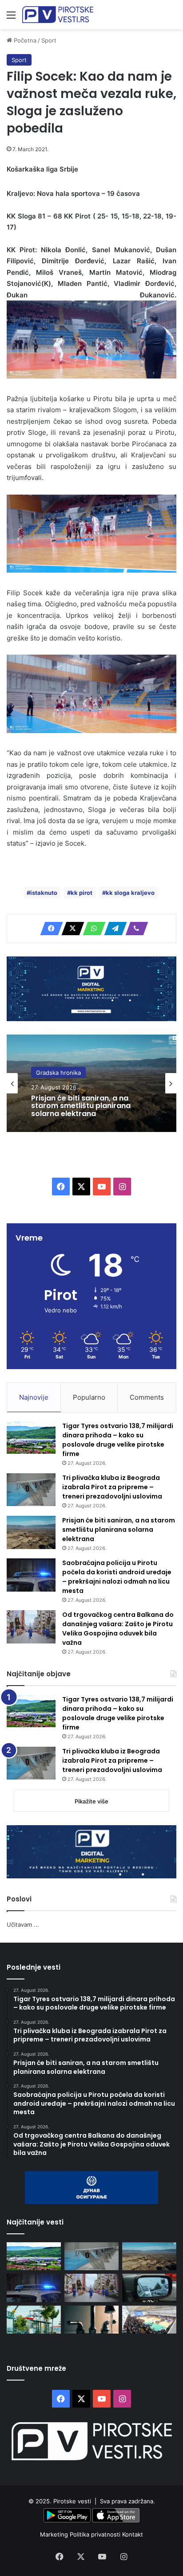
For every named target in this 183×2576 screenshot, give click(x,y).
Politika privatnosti (96, 2534)
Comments (147, 1397)
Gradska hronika (58, 1072)
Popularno (89, 1397)
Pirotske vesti (72, 2501)
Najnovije (34, 1397)
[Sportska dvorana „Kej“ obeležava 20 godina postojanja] (149, 2320)
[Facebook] (49, 929)
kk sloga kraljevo (130, 893)
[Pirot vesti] (58, 15)
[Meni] (11, 18)
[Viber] (134, 929)
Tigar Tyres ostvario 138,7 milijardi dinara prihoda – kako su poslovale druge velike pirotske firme (118, 1440)
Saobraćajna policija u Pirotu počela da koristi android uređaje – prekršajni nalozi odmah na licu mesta (117, 1577)
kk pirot (82, 893)
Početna (24, 40)
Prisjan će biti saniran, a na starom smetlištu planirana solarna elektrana (81, 1106)
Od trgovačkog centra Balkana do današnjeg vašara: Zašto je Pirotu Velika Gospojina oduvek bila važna (118, 1629)
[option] (91, 1083)
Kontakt (133, 2534)
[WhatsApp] (91, 929)
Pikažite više (91, 1801)
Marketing (55, 2534)
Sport (49, 40)
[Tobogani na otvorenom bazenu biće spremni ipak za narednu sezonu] (34, 2320)
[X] (70, 929)
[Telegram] (113, 929)
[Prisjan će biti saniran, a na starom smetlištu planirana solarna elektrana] (31, 1532)
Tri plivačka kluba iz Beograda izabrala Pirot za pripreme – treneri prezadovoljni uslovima (112, 1487)
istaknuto (44, 893)
